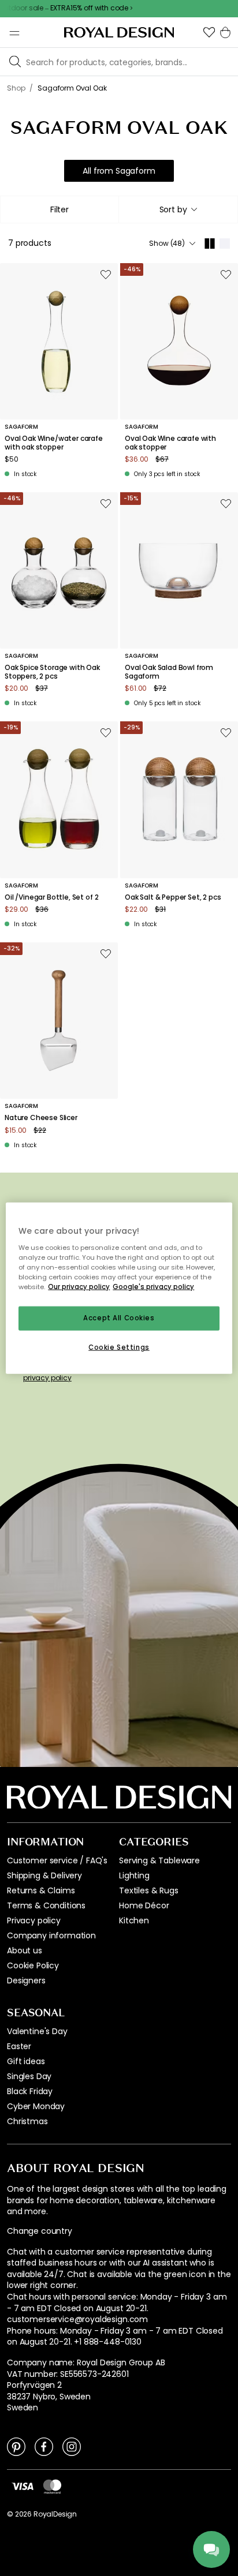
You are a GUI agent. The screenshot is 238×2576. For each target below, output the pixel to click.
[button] (209, 32)
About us (25, 1950)
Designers (26, 1980)
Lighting (134, 1875)
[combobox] (178, 209)
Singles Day (29, 2076)
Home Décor (144, 1905)
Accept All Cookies (119, 1318)
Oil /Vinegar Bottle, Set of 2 (51, 897)
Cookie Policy (33, 1965)
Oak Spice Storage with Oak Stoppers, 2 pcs (52, 672)
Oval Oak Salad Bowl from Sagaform (169, 672)
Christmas (27, 2121)
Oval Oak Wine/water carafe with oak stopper (54, 443)
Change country (40, 2231)
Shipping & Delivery (44, 1875)
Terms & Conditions (46, 1905)
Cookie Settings (119, 1347)
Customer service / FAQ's (57, 1860)
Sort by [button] (173, 209)
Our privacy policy (79, 1286)
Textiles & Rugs (149, 1890)
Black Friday (30, 2091)
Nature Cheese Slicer (41, 1118)
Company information (51, 1935)
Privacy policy (34, 1920)
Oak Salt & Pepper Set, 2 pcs (173, 897)
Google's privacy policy (153, 1286)
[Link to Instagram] (72, 2446)
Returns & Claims (41, 1890)
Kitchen (134, 1920)
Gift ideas (26, 2061)
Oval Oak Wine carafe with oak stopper (170, 443)
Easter (19, 2046)
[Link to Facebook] (44, 2446)
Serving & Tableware (159, 1860)
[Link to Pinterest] (16, 2446)
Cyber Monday (36, 2106)
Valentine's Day (37, 2031)
